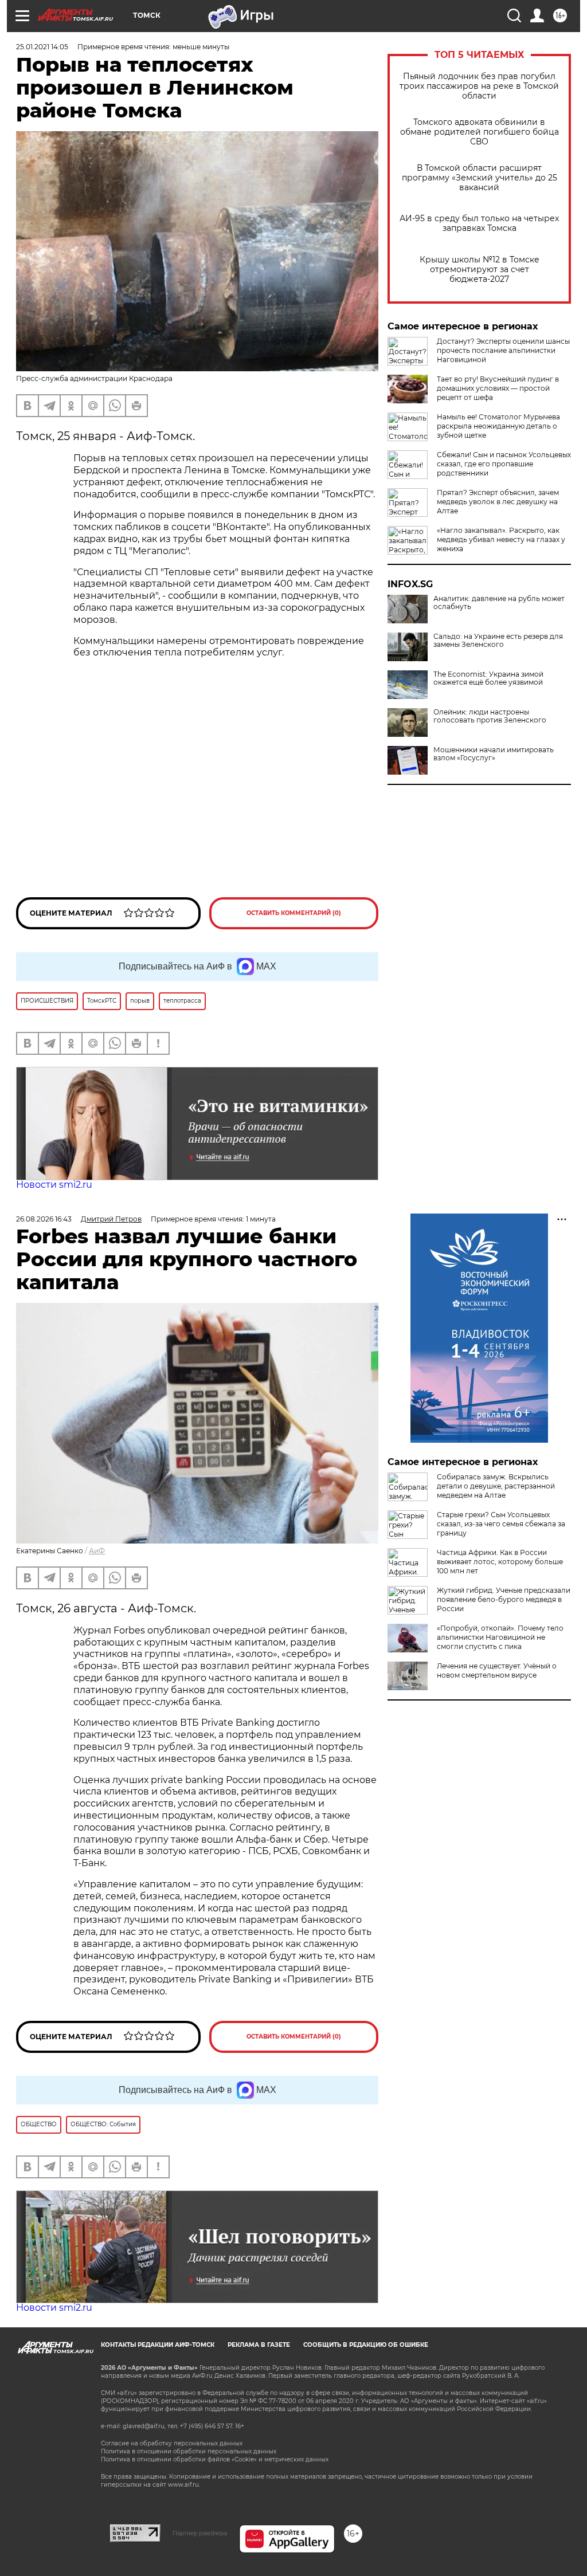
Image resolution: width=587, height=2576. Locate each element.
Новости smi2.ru (54, 1185)
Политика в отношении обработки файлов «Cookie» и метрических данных (215, 2459)
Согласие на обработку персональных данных (172, 2443)
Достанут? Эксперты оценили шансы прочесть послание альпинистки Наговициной (503, 350)
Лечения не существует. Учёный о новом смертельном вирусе (497, 1670)
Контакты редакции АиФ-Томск (158, 2345)
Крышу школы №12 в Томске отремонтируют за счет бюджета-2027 (480, 270)
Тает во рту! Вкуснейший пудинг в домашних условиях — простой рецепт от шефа (498, 388)
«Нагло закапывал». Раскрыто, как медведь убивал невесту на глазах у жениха (501, 539)
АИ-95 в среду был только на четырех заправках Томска (479, 223)
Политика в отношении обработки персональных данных (189, 2451)
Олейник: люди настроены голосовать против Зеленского (490, 716)
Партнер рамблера (200, 2533)
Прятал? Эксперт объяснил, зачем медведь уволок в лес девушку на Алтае (498, 502)
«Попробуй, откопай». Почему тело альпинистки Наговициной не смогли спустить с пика (500, 1637)
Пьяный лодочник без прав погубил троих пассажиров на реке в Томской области (479, 86)
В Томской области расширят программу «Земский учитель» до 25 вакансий (480, 178)
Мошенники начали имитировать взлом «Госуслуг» (494, 754)
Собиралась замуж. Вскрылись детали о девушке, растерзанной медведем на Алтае (496, 1486)
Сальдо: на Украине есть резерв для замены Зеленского (498, 641)
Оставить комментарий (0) (294, 913)
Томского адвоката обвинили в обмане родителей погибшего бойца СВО (480, 132)
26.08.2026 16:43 (44, 1219)
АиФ (97, 1551)
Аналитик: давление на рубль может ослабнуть (499, 603)
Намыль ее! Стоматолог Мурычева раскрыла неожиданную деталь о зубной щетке (498, 426)
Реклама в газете (259, 2345)
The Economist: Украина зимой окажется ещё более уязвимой (488, 678)
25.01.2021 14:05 (42, 47)
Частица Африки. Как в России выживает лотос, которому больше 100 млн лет (500, 1562)
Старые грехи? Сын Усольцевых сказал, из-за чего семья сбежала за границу (501, 1524)
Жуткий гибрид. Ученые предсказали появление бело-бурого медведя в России (504, 1599)
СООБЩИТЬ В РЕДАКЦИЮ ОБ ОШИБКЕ (366, 2345)
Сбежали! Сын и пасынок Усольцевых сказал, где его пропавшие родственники (504, 464)
